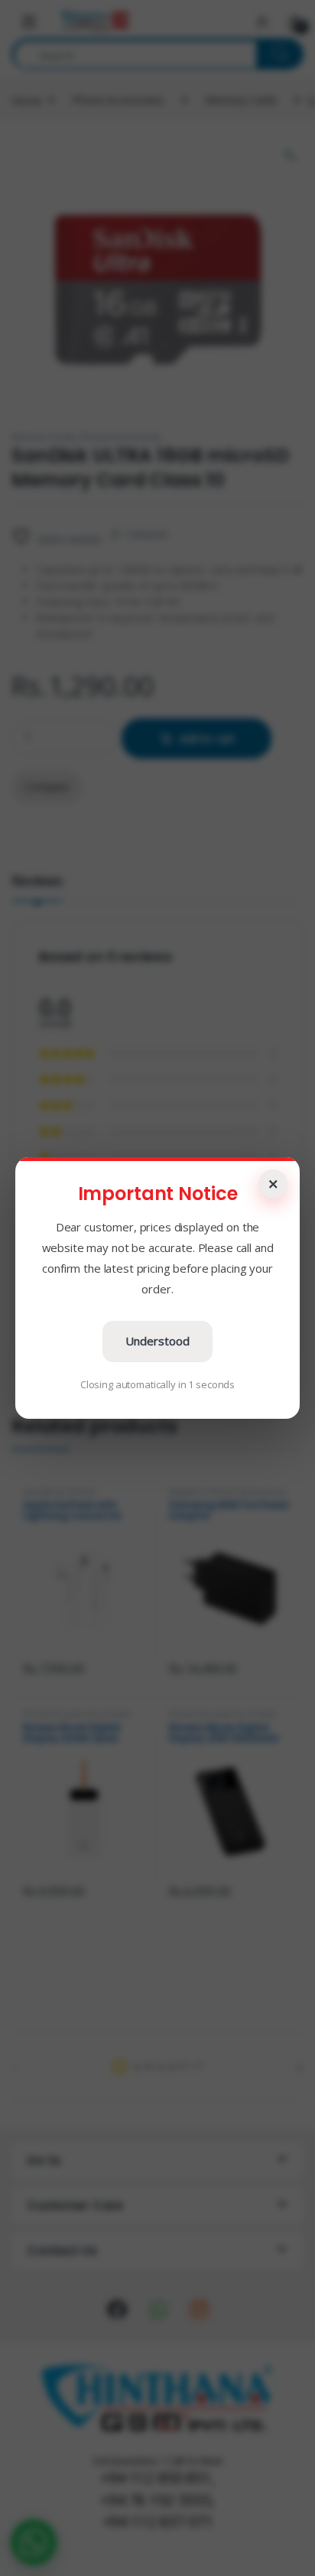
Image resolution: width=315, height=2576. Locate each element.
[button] (34, 2542)
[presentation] (300, 2068)
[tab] (37, 887)
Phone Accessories (118, 100)
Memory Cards (241, 100)
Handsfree (44, 1492)
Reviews (37, 881)
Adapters (187, 1492)
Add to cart (207, 738)
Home (26, 100)
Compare (147, 534)
